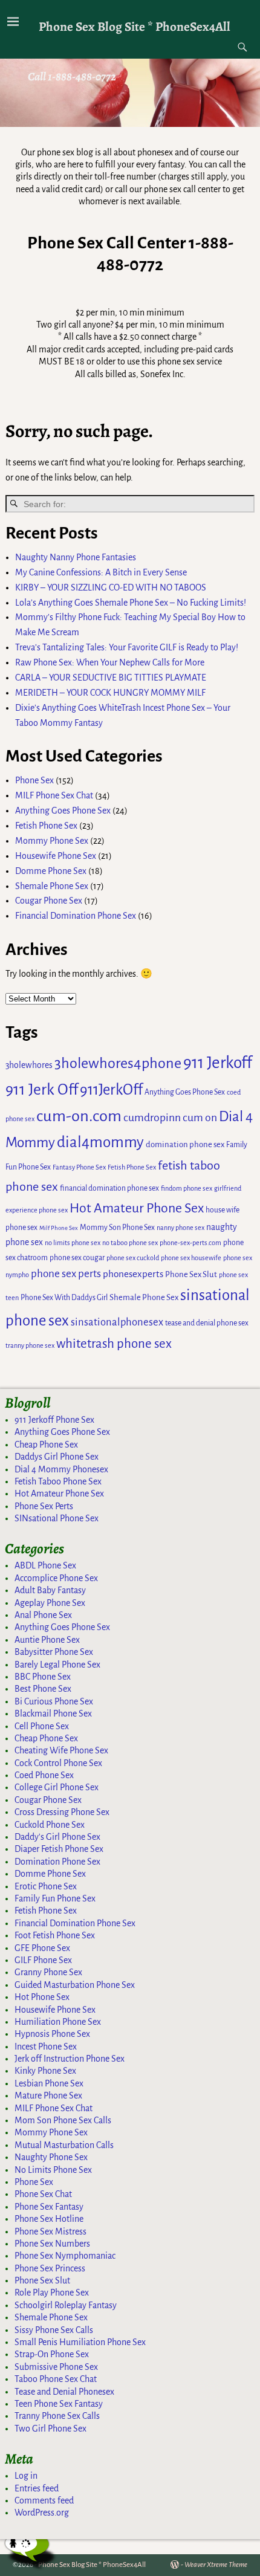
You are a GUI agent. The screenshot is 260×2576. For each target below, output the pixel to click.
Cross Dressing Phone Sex (62, 1812)
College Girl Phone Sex (57, 1787)
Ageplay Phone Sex (50, 1603)
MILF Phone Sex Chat (54, 795)
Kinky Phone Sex (45, 2071)
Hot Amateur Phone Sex (137, 1208)
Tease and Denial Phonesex (64, 2392)
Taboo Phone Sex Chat (56, 2379)
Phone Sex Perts (44, 1506)
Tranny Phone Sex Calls (57, 2416)
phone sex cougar (77, 1258)
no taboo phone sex (130, 1243)
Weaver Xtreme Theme (216, 2565)
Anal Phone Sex (43, 1615)
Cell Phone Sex (42, 1726)
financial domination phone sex (109, 1188)
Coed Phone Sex (44, 1775)
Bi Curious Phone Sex (54, 1701)
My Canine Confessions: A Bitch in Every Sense (101, 572)
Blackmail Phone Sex (53, 1714)
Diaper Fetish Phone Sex (59, 1849)
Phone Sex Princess (50, 2268)
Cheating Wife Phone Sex (61, 1750)
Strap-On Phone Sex (52, 2354)
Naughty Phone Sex (51, 2157)
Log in (26, 2476)
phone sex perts (66, 1274)
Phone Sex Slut (191, 1274)
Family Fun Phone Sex (55, 1898)
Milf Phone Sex (59, 1228)
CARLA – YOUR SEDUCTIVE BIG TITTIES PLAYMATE (111, 678)
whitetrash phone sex (114, 1344)
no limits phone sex (73, 1243)
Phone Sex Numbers (52, 2244)
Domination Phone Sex (57, 1862)
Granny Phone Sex (48, 1972)
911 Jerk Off (42, 1090)
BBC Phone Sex (43, 1677)
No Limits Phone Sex (53, 2170)
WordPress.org (42, 2513)
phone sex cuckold (133, 1258)
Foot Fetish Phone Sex (55, 1935)
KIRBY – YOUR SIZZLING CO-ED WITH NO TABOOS (111, 587)
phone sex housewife (191, 1258)
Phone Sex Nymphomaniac (65, 2256)
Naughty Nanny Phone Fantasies (76, 557)
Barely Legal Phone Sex (57, 1665)
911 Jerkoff (218, 1063)
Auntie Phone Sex (47, 1640)
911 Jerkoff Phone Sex (54, 1420)
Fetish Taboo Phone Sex (58, 1481)
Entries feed (37, 2488)
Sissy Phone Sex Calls (54, 2330)
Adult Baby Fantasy (50, 1590)
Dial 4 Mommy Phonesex (61, 1469)
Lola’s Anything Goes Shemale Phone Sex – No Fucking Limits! (131, 603)
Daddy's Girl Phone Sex (57, 1837)
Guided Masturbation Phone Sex (75, 1985)
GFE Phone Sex (42, 1948)
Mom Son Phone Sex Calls (63, 2120)
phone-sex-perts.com (190, 1243)
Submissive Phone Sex (56, 2367)
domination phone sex (185, 1144)
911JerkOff (111, 1090)
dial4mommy (100, 1142)
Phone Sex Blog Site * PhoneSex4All (135, 26)
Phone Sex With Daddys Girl (64, 1298)
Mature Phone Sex (48, 2095)
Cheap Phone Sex (46, 1445)
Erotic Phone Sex (46, 1886)
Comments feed (44, 2500)
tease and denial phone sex (207, 1323)
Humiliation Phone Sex (58, 2022)
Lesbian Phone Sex (49, 2083)
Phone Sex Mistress (50, 2231)
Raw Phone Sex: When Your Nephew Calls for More (110, 662)
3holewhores (29, 1065)
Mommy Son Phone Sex (117, 1228)
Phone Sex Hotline (49, 2219)
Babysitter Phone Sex (54, 1652)
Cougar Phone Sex (49, 901)
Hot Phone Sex (42, 1997)
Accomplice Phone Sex (56, 1578)
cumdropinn (152, 1118)
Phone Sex (34, 780)
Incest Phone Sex (46, 2047)
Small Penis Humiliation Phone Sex (80, 2342)
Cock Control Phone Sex (58, 1763)
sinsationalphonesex (117, 1322)
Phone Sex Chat (43, 2194)
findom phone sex (187, 1188)
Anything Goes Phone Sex (63, 811)
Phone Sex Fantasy (49, 2207)
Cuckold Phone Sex (50, 1825)
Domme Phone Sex (51, 871)
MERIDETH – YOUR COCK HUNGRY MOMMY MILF (110, 693)
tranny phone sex (30, 1345)
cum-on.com (79, 1116)
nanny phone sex (180, 1228)
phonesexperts (133, 1274)
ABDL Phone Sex (45, 1565)
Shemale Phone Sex (52, 886)
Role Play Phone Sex (52, 2293)
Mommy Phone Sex (52, 841)
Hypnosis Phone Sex (52, 2034)
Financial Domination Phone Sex (76, 916)
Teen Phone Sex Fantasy (59, 2404)
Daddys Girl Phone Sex (57, 1457)
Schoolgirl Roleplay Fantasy (66, 2305)
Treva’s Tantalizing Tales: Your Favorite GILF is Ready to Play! (127, 647)
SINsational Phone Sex (57, 1518)
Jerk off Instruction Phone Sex (70, 2059)
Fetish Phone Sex (46, 826)
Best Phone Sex (43, 1689)
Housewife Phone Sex (56, 856)
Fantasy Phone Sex (79, 1167)
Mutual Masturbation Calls (64, 2145)
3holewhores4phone (118, 1063)
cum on (200, 1118)
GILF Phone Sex (43, 1960)
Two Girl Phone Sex (50, 2429)
